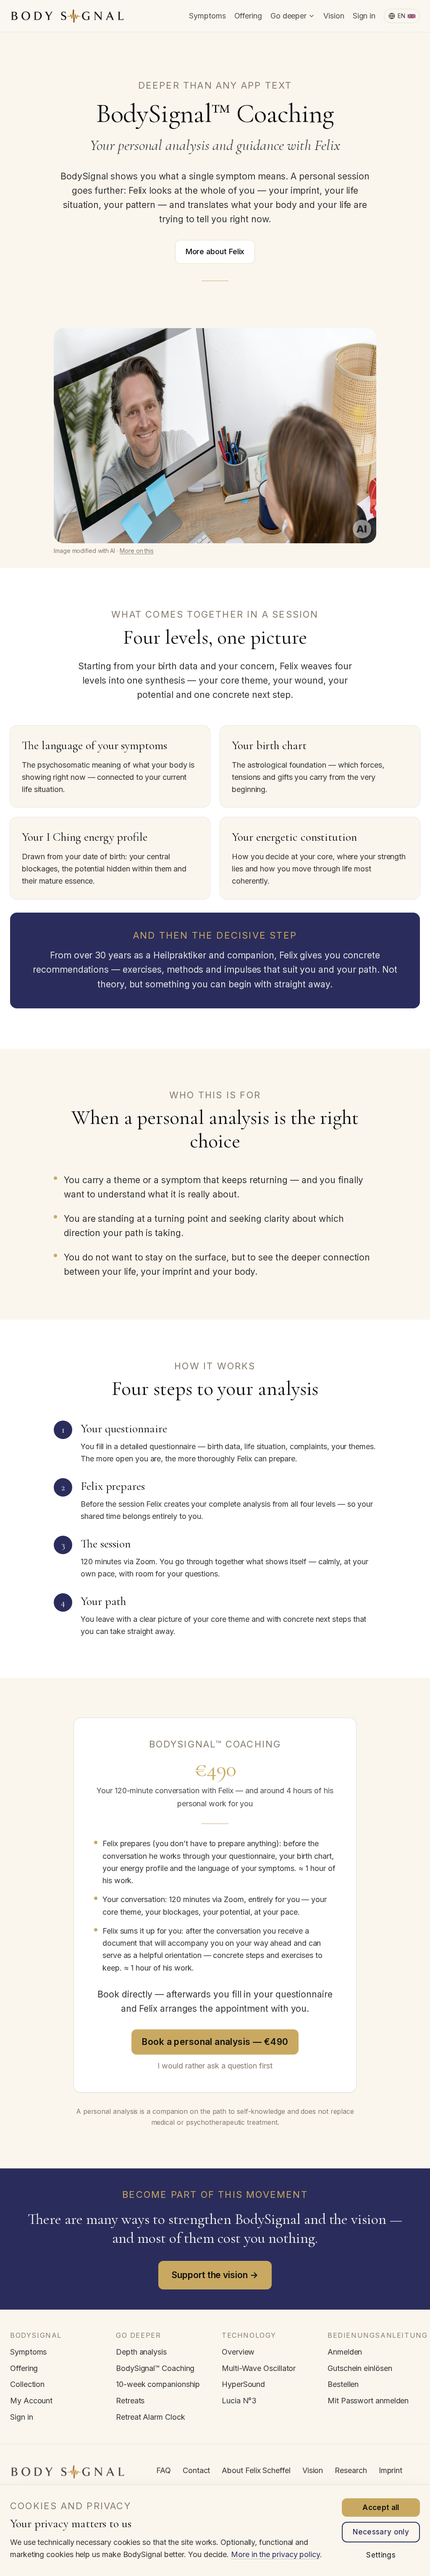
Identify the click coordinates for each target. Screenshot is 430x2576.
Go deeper (288, 16)
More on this (137, 551)
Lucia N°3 (239, 2401)
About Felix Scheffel (256, 2470)
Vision (334, 16)
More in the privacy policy (275, 2554)
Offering (248, 16)
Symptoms (207, 16)
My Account (31, 2401)
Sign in (364, 16)
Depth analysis (141, 2352)
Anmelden (345, 2352)
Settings (381, 2555)
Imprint (391, 2470)
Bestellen (343, 2384)
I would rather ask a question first (215, 2066)
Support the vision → (215, 2275)
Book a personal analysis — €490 (215, 2042)
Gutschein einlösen (360, 2368)
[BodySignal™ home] (67, 16)
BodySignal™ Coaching (155, 2368)
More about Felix (215, 251)
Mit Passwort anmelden (368, 2401)
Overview (238, 2352)
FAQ (164, 2470)
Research (351, 2470)
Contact (196, 2470)
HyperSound (243, 2384)
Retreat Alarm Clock (150, 2417)
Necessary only (381, 2532)
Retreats (130, 2401)
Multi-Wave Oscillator (259, 2368)
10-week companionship (158, 2384)
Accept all (381, 2508)
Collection (27, 2384)
